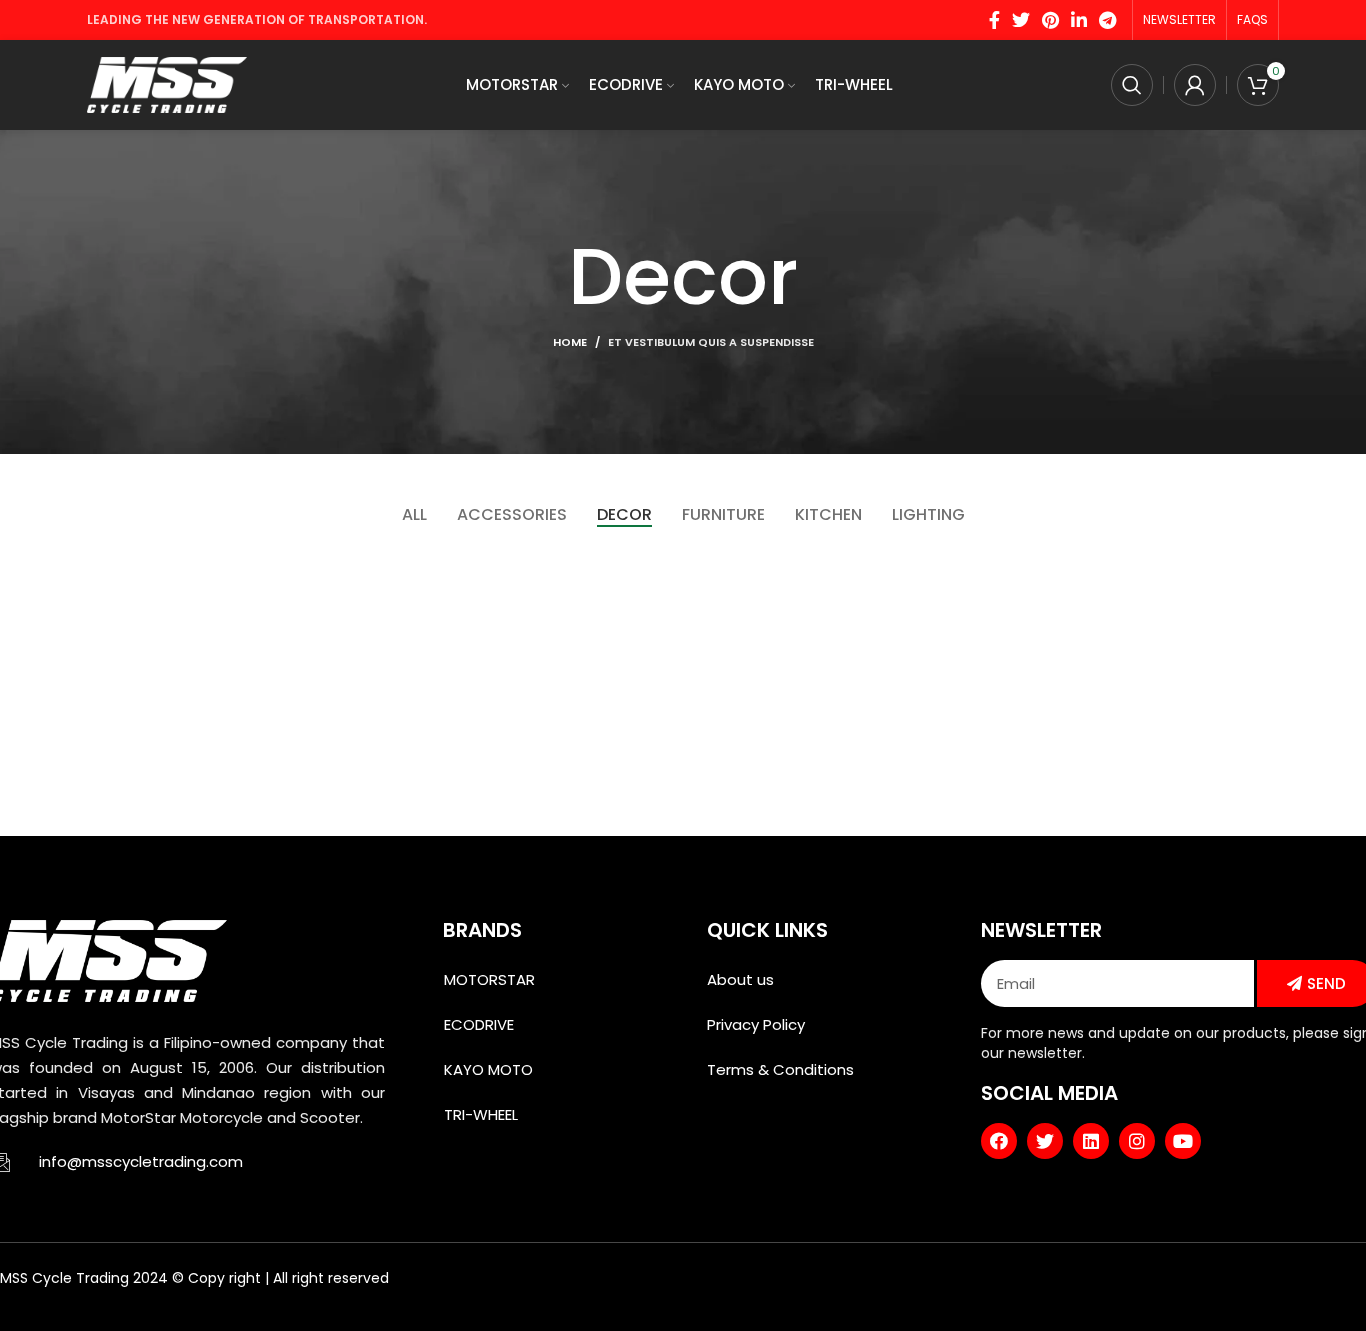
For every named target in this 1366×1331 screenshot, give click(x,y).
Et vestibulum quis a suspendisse (711, 342)
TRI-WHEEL (481, 1114)
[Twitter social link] (1021, 20)
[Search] (1132, 85)
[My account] (1195, 85)
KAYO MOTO (488, 1069)
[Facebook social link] (994, 20)
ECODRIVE (479, 1024)
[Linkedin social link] (1079, 20)
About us (740, 979)
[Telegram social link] (1107, 20)
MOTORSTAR (489, 979)
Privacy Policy (756, 1024)
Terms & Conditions (780, 1069)
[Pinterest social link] (1050, 20)
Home (570, 342)
